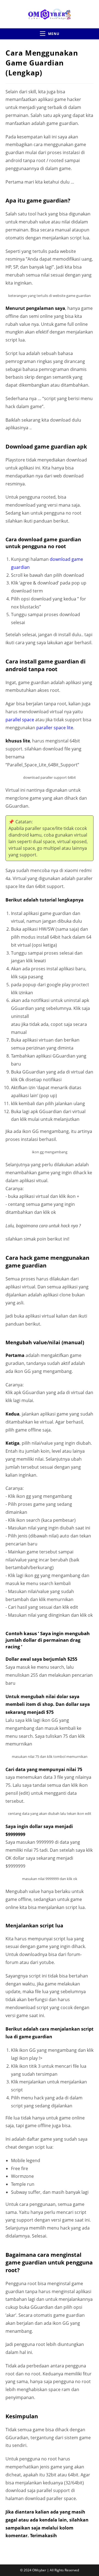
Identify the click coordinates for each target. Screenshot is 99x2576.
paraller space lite (55, 728)
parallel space (20, 720)
